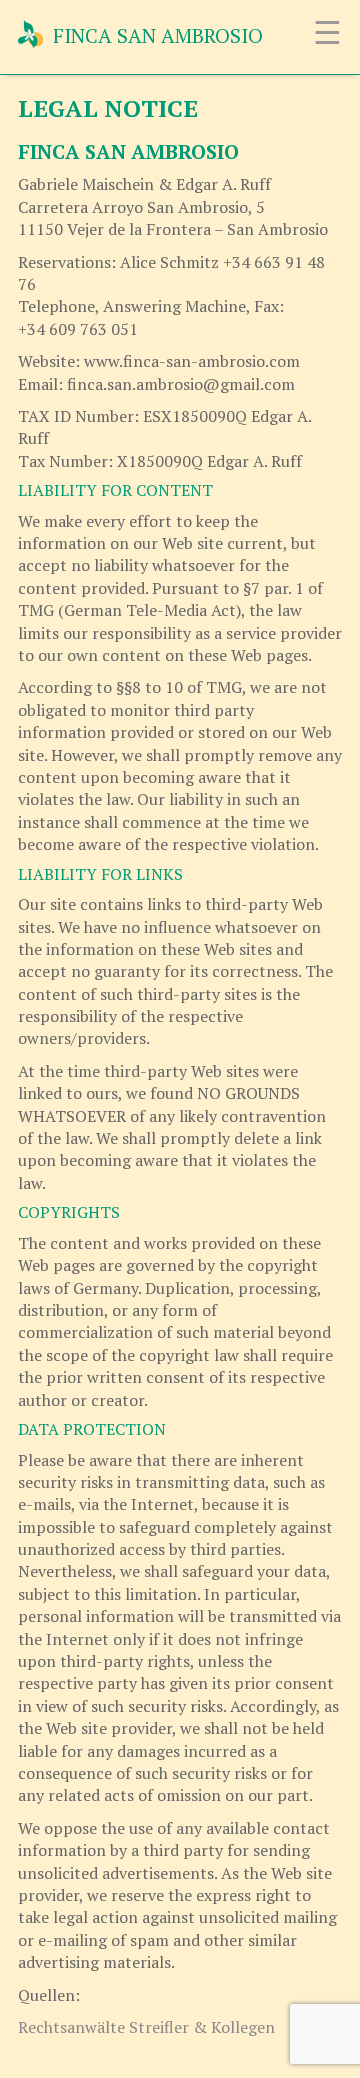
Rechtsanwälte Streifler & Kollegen (146, 2027)
